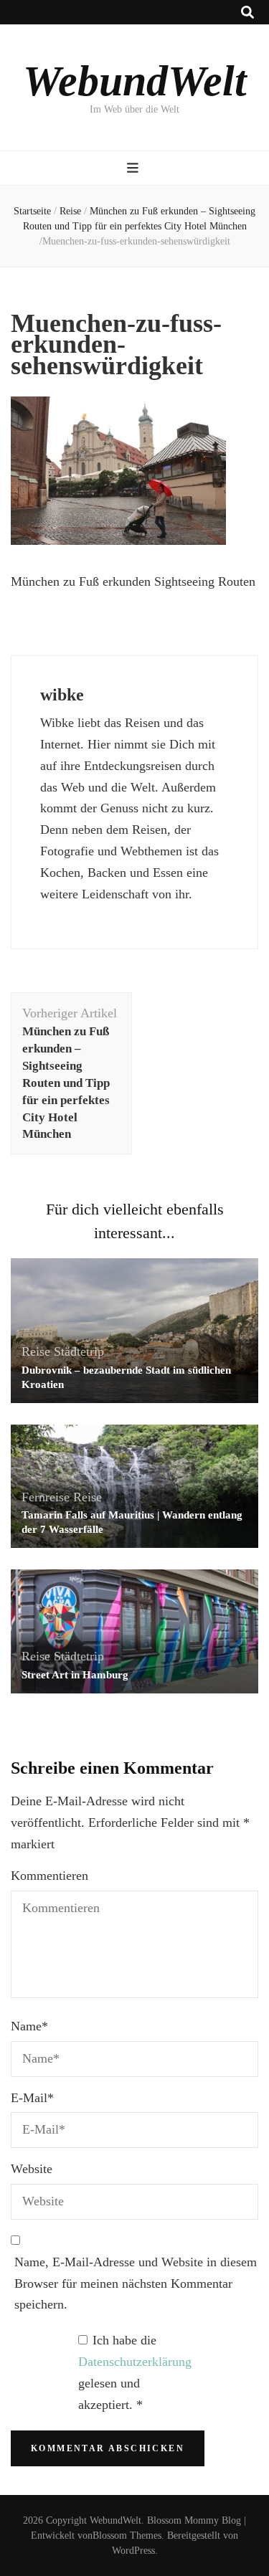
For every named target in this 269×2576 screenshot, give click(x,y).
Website (32, 2169)
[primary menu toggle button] (134, 168)
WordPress (133, 2551)
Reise (70, 211)
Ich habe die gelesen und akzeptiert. (135, 2372)
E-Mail (32, 2098)
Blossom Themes (127, 2535)
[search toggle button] (247, 13)
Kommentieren (49, 1876)
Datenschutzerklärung (135, 2362)
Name (29, 2026)
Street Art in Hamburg (75, 1675)
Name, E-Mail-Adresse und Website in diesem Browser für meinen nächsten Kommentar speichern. (136, 2283)
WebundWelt (135, 81)
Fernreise (46, 1497)
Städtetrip (79, 1351)
